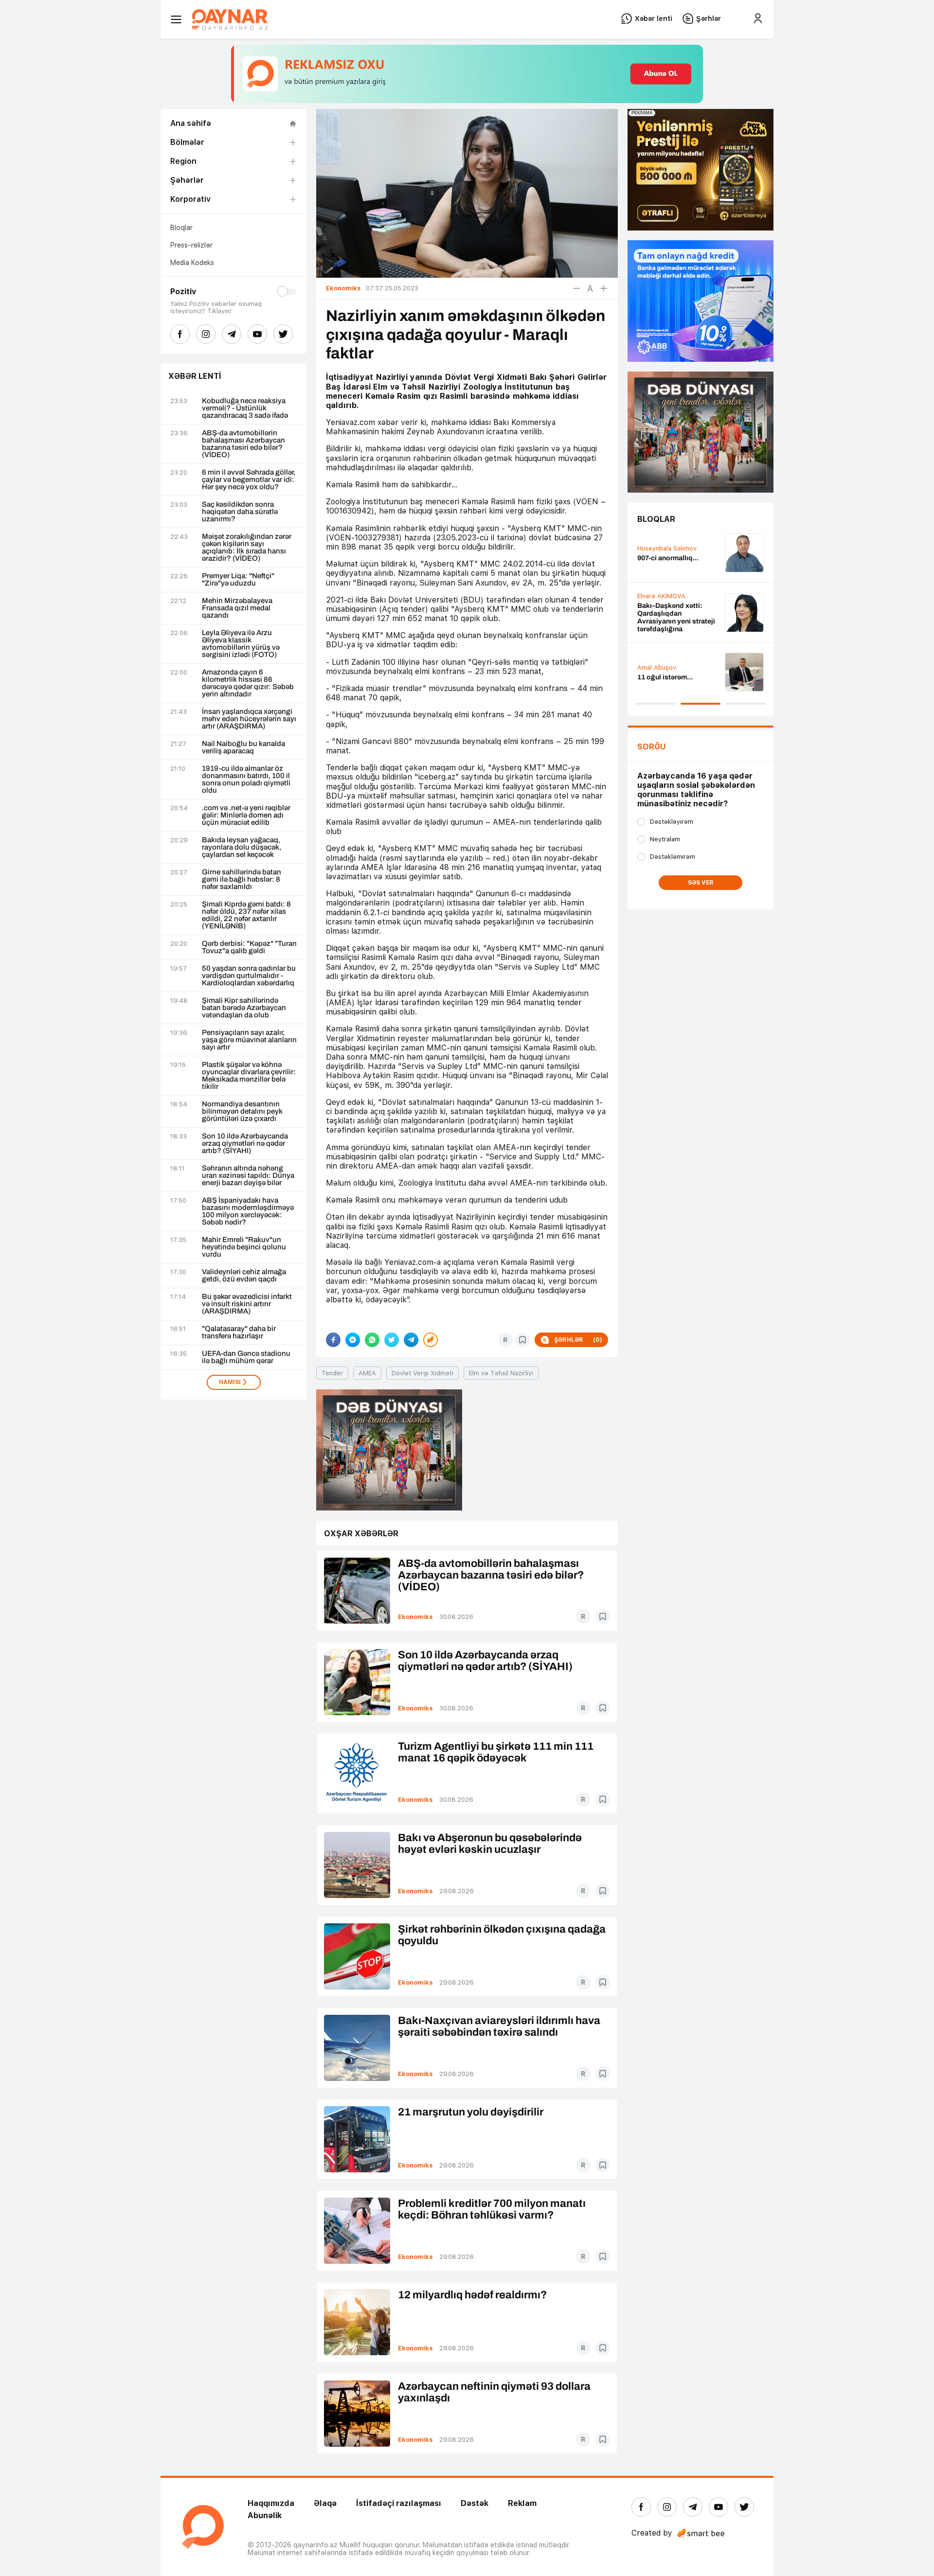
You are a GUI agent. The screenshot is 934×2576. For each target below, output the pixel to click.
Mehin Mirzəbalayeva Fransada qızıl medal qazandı (237, 608)
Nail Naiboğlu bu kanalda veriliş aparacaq (243, 747)
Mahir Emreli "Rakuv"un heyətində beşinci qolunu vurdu (244, 1247)
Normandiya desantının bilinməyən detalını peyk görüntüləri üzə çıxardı (242, 1111)
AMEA (367, 1373)
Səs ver (701, 883)
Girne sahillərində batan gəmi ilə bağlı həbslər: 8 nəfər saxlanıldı (242, 879)
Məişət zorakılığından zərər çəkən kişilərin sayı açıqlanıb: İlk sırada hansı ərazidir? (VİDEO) (247, 548)
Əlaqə (325, 2503)
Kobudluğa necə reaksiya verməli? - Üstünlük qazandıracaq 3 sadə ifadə (245, 408)
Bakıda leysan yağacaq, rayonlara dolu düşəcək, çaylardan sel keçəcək (242, 847)
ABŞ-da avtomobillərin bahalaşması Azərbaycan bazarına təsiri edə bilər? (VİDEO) (243, 444)
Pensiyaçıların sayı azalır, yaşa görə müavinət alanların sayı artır (249, 1040)
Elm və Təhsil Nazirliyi (501, 1373)
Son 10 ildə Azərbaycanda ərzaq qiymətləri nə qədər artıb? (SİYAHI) (245, 1144)
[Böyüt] (604, 288)
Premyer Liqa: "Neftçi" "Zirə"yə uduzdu (238, 580)
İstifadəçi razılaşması (399, 2503)
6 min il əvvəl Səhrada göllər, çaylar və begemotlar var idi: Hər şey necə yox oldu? (249, 480)
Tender (332, 1373)
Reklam (522, 2503)
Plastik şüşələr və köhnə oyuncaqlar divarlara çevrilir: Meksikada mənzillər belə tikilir (249, 1076)
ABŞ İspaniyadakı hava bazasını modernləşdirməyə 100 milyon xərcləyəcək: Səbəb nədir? (248, 1211)
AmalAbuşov (657, 667)
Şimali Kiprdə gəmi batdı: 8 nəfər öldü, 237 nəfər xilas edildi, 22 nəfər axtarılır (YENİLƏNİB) (246, 915)
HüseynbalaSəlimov (667, 548)
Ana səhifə (191, 123)
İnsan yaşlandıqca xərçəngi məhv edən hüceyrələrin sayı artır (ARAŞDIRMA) (249, 719)
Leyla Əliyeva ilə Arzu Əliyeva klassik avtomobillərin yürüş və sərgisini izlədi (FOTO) (241, 644)
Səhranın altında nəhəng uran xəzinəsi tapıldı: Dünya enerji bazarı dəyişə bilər (248, 1176)
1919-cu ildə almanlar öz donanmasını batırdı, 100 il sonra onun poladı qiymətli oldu (246, 780)
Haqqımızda (271, 2503)
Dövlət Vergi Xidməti (422, 1373)
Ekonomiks (415, 1617)
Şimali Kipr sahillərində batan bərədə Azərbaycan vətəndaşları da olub (244, 1008)
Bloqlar (181, 228)
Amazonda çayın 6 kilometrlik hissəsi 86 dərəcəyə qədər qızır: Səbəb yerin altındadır (248, 683)
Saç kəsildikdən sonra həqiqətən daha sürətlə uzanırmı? (240, 512)
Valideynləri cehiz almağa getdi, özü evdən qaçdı (244, 1276)
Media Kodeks (192, 263)
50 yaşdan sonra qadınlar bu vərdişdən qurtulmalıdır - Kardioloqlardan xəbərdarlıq (249, 976)
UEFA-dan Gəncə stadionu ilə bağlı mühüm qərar (246, 1357)
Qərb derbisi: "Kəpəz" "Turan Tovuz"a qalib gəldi (249, 947)
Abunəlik (265, 2515)
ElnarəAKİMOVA (661, 596)
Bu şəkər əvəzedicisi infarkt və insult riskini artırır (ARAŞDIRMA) (247, 1304)
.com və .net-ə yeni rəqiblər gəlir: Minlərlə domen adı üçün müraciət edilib (246, 815)
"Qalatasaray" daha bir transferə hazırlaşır (239, 1332)
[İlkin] (590, 288)
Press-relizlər (191, 245)
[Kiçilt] (576, 288)
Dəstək (475, 2503)
